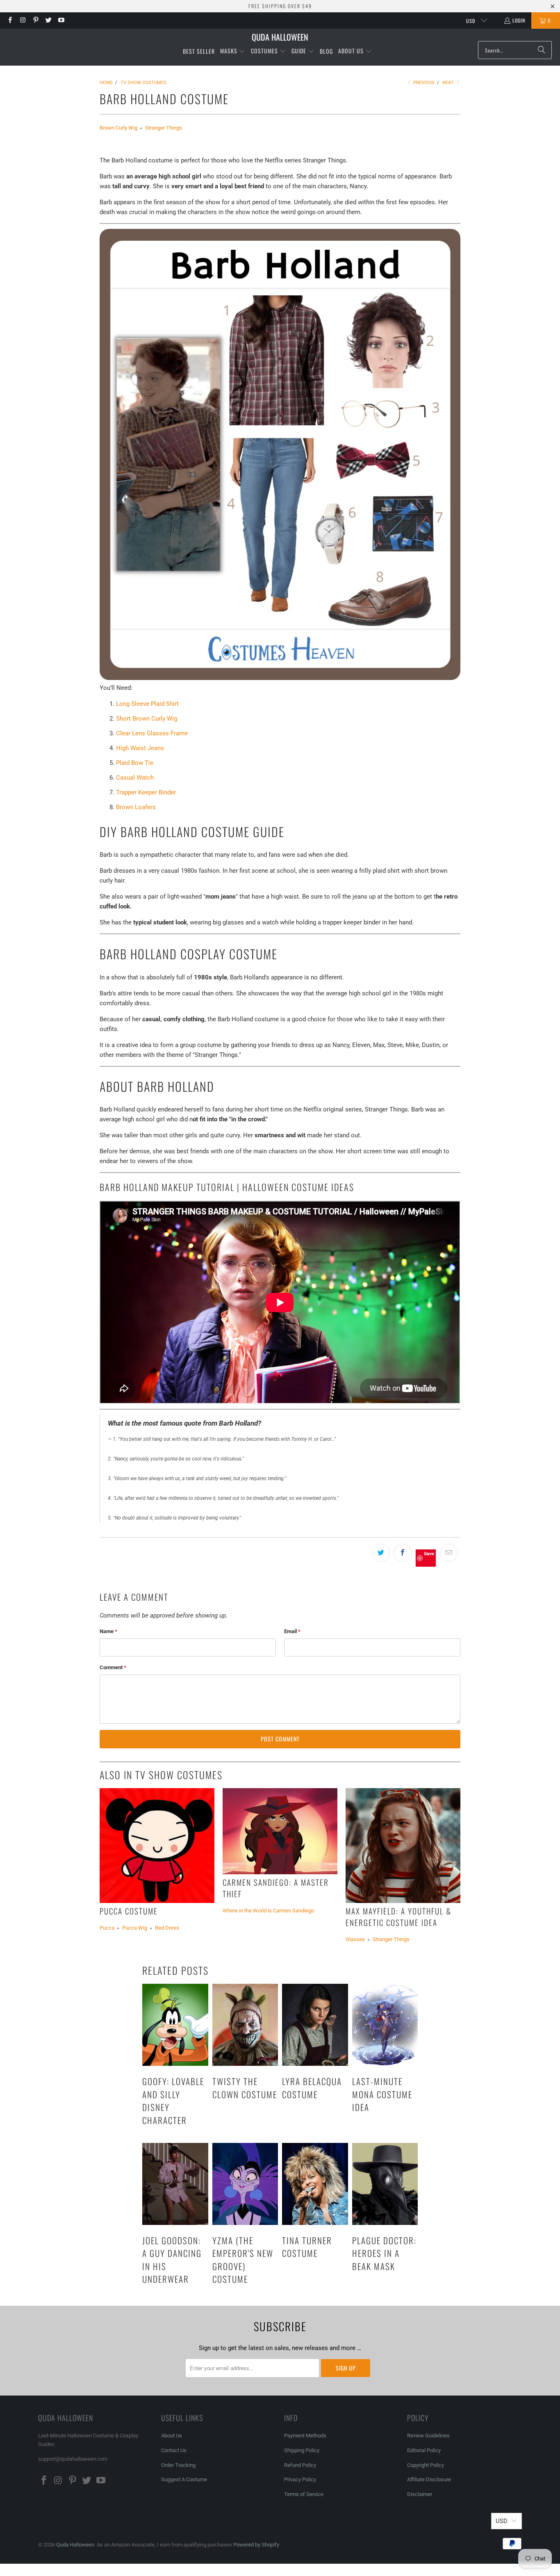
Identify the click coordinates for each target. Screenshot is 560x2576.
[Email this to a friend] (449, 1553)
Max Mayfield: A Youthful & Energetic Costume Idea (398, 1917)
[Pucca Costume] (157, 1846)
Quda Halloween (75, 2545)
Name (108, 1631)
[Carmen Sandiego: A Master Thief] (280, 1831)
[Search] (542, 50)
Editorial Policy (425, 2450)
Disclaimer (420, 2494)
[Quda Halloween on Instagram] (22, 20)
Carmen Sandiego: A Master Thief (276, 1888)
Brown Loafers (136, 807)
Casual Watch (135, 778)
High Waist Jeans (140, 748)
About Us (172, 2436)
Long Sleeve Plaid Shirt (147, 704)
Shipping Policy (302, 2450)
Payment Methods (305, 2436)
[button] (233, 51)
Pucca (107, 1928)
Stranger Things (164, 128)
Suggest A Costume (184, 2479)
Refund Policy (300, 2465)
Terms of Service (304, 2494)
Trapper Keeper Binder (146, 792)
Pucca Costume (129, 1911)
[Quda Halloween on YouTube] (61, 20)
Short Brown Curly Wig (147, 719)
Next (449, 83)
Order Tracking (178, 2465)
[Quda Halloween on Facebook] (10, 20)
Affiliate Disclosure (429, 2479)
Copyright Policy (426, 2465)
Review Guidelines (428, 2436)
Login (519, 20)
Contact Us (174, 2450)
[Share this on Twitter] (381, 1553)
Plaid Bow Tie (135, 763)
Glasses (355, 1939)
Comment (113, 1667)
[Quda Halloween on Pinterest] (35, 20)
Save (429, 1553)
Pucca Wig (135, 1928)
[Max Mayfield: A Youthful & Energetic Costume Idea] (403, 1846)
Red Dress (167, 1928)
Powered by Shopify (256, 2545)
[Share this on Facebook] (403, 1553)
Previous (423, 83)
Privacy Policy (300, 2479)
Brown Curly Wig (118, 128)
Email (292, 1631)
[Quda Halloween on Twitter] (48, 20)
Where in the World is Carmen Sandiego (268, 1911)
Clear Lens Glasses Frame (152, 733)
